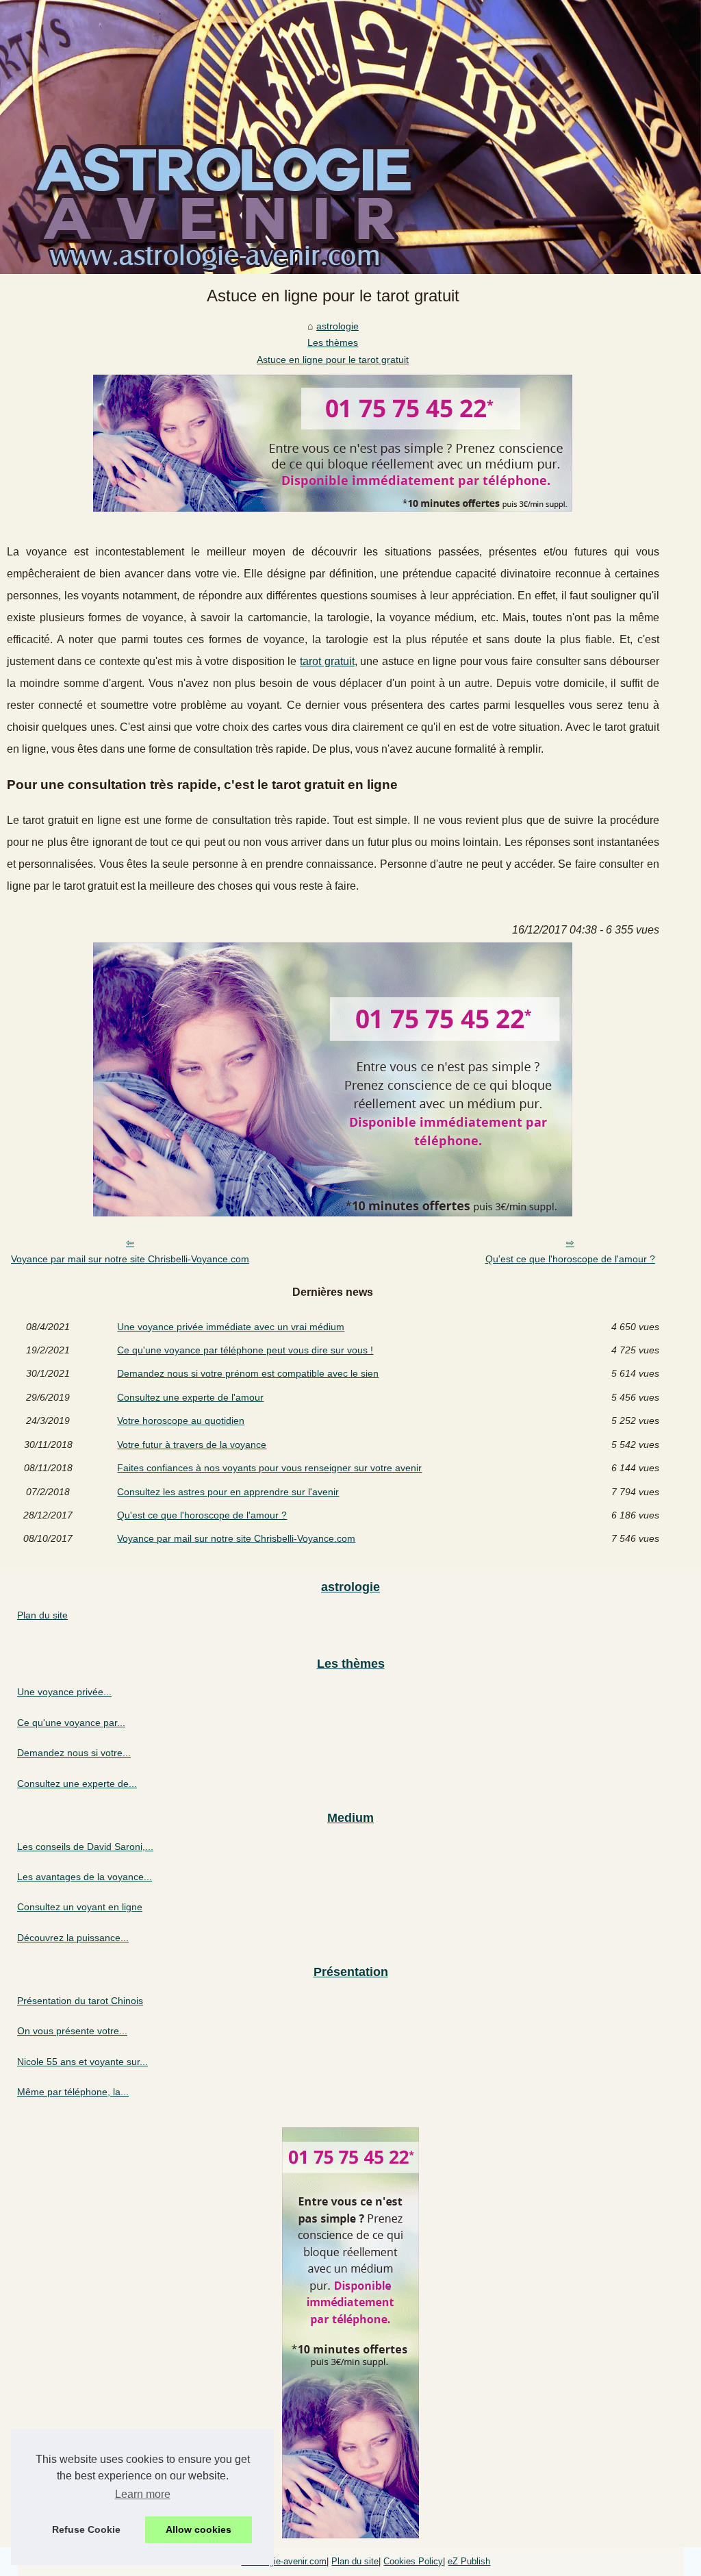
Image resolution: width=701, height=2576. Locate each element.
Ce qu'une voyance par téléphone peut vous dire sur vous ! (245, 1350)
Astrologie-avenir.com (284, 2561)
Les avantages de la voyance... (85, 1877)
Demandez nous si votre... (74, 1753)
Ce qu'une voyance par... (71, 1723)
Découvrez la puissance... (73, 1938)
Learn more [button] (143, 2494)
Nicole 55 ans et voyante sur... (82, 2062)
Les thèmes (333, 342)
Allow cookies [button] (199, 2529)
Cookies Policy (413, 2561)
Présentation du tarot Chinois (80, 2001)
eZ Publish (469, 2561)
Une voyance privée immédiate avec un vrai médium (231, 1327)
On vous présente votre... (72, 2031)
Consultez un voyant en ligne (80, 1907)
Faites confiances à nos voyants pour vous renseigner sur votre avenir (269, 1468)
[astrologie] (350, 137)
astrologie (337, 326)
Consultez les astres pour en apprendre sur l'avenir (228, 1492)
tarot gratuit (327, 661)
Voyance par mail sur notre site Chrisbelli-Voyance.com (130, 1259)
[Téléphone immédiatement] (333, 508)
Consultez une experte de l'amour (190, 1397)
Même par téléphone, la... (73, 2092)
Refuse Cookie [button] (86, 2529)
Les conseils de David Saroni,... (85, 1847)
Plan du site (42, 1615)
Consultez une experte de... (77, 1784)
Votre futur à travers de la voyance (192, 1445)
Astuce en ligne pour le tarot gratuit (333, 360)
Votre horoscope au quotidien (181, 1421)
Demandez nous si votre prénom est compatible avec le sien (248, 1373)
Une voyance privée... (64, 1692)
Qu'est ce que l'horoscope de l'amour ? (570, 1259)
